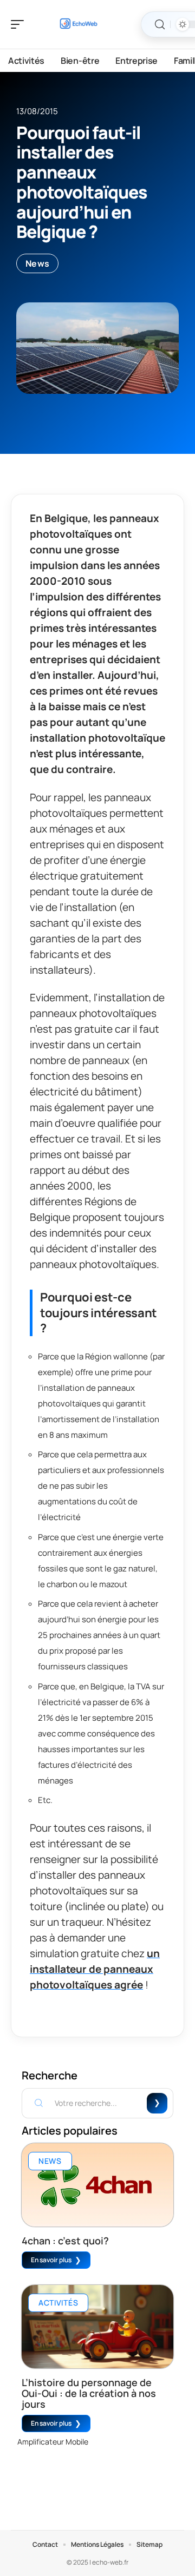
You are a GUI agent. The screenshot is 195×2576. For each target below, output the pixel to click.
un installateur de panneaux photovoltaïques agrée (95, 1969)
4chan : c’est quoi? (65, 2241)
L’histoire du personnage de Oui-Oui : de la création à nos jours (89, 2393)
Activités (58, 2303)
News (37, 263)
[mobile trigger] (20, 24)
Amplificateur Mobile (53, 2442)
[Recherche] (160, 25)
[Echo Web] (78, 24)
